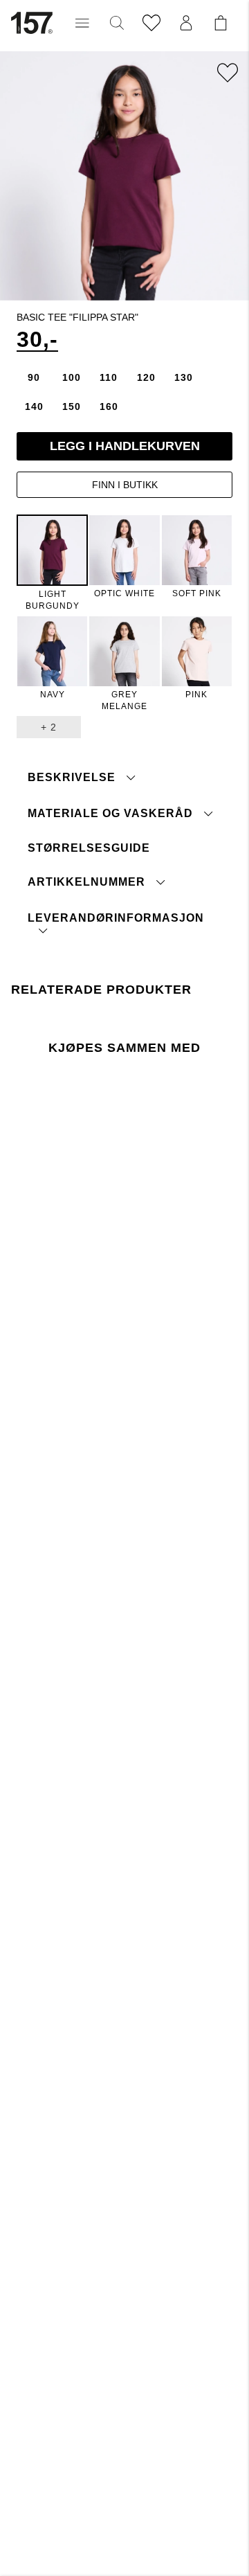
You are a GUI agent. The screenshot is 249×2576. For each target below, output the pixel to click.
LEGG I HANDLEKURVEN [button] (125, 446)
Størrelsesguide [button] (89, 848)
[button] (82, 23)
